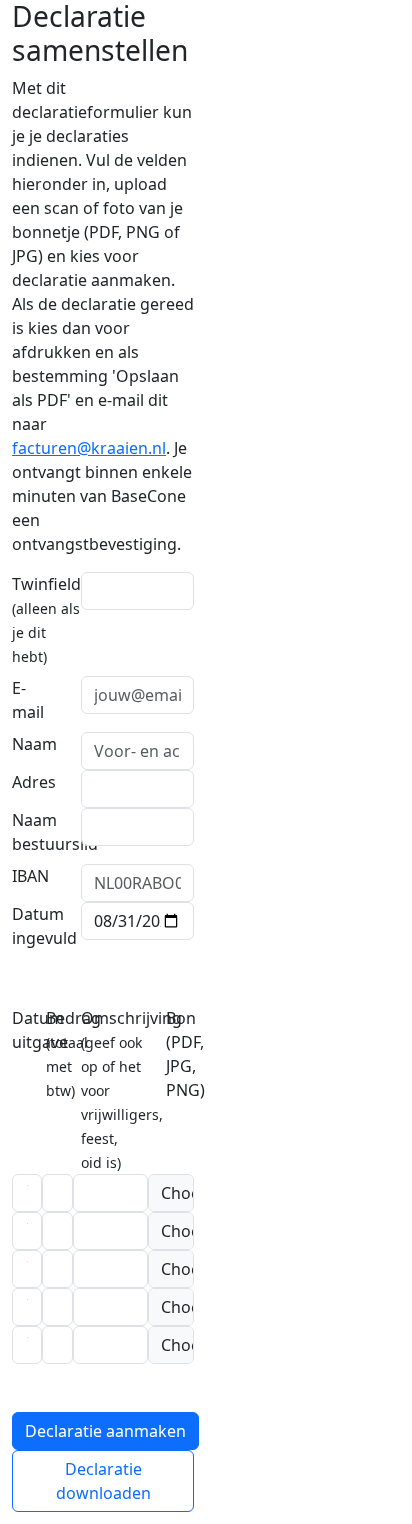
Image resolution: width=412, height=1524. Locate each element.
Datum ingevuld (44, 926)
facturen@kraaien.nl (89, 448)
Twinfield (46, 619)
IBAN (30, 876)
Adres (34, 782)
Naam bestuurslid (55, 832)
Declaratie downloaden (103, 1481)
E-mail (28, 700)
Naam (34, 744)
